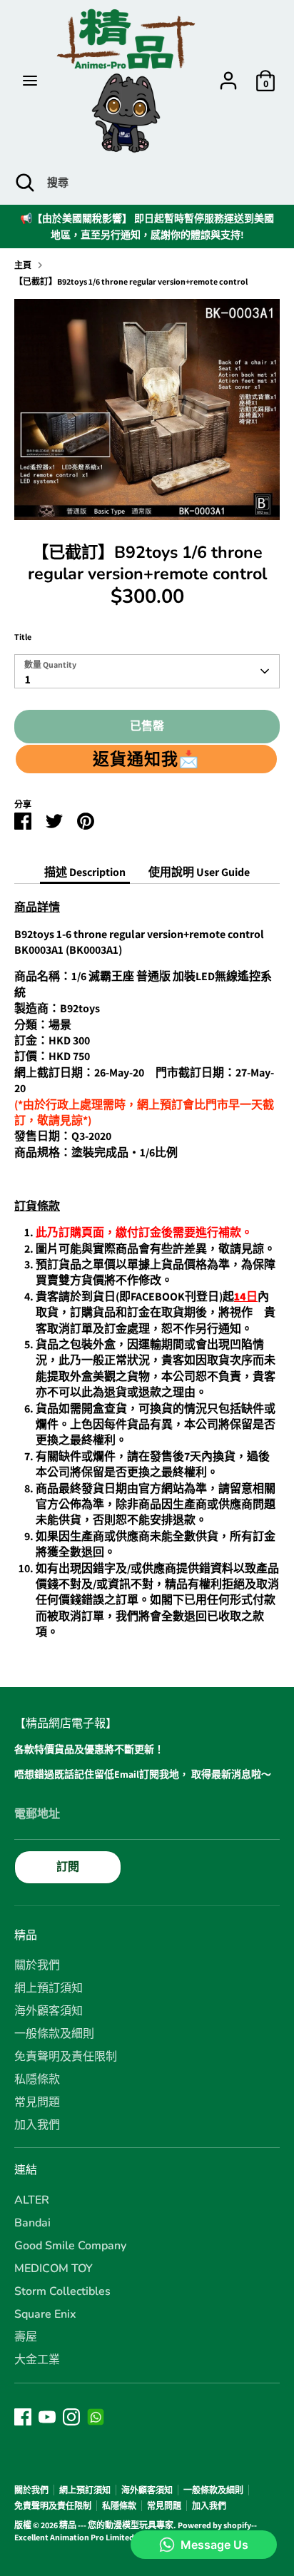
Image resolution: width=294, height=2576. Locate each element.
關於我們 (37, 1965)
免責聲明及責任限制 (66, 2057)
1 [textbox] (28, 679)
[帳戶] (228, 74)
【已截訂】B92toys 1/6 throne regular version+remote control (131, 281)
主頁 (23, 265)
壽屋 (26, 2337)
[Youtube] (47, 2417)
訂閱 (68, 1867)
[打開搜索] (24, 183)
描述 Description (85, 872)
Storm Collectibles (62, 2291)
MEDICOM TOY (54, 2269)
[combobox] (147, 671)
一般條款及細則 (54, 2034)
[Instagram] (71, 2417)
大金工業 (37, 2360)
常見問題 (37, 2102)
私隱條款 (37, 2079)
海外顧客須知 (49, 2011)
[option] (147, 409)
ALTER (32, 2200)
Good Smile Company (70, 2246)
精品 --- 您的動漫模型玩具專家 (116, 2525)
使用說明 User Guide (199, 872)
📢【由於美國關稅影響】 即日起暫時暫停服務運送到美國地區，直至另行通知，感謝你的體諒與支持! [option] (147, 226)
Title (23, 637)
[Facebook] (23, 2417)
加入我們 (37, 2125)
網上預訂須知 (49, 1988)
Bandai (32, 2223)
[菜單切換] (30, 81)
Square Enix (45, 2314)
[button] (146, 759)
